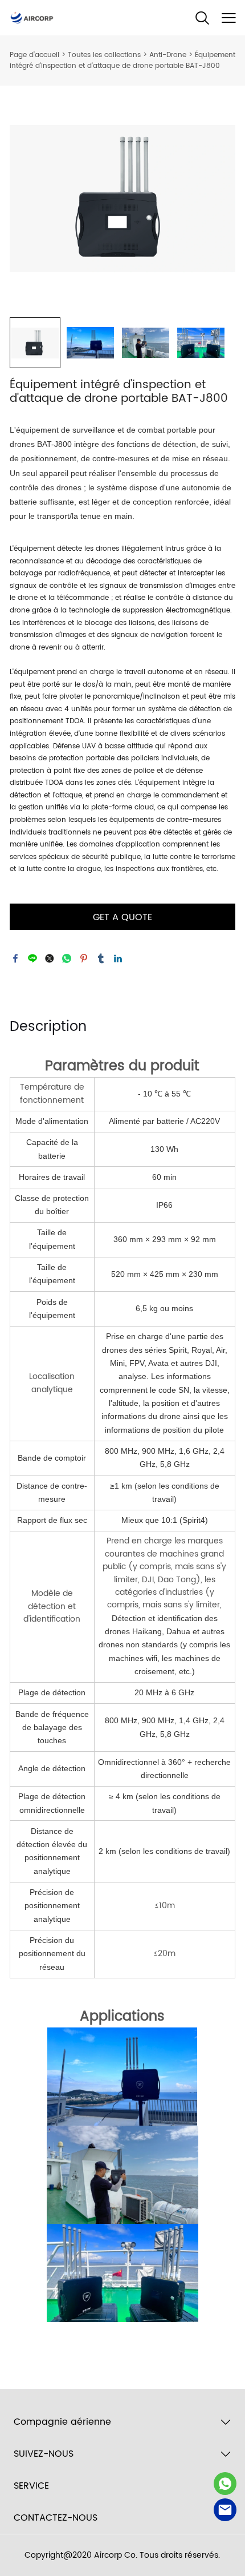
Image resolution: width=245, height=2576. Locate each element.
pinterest (84, 958)
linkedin (118, 958)
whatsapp (67, 958)
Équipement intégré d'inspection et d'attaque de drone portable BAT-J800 (122, 61)
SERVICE (31, 2486)
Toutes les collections (104, 55)
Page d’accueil (34, 55)
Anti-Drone (168, 55)
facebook (15, 958)
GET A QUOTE (122, 917)
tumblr (101, 958)
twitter (50, 958)
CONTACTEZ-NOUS (56, 2518)
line (32, 958)
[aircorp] (225, 2484)
